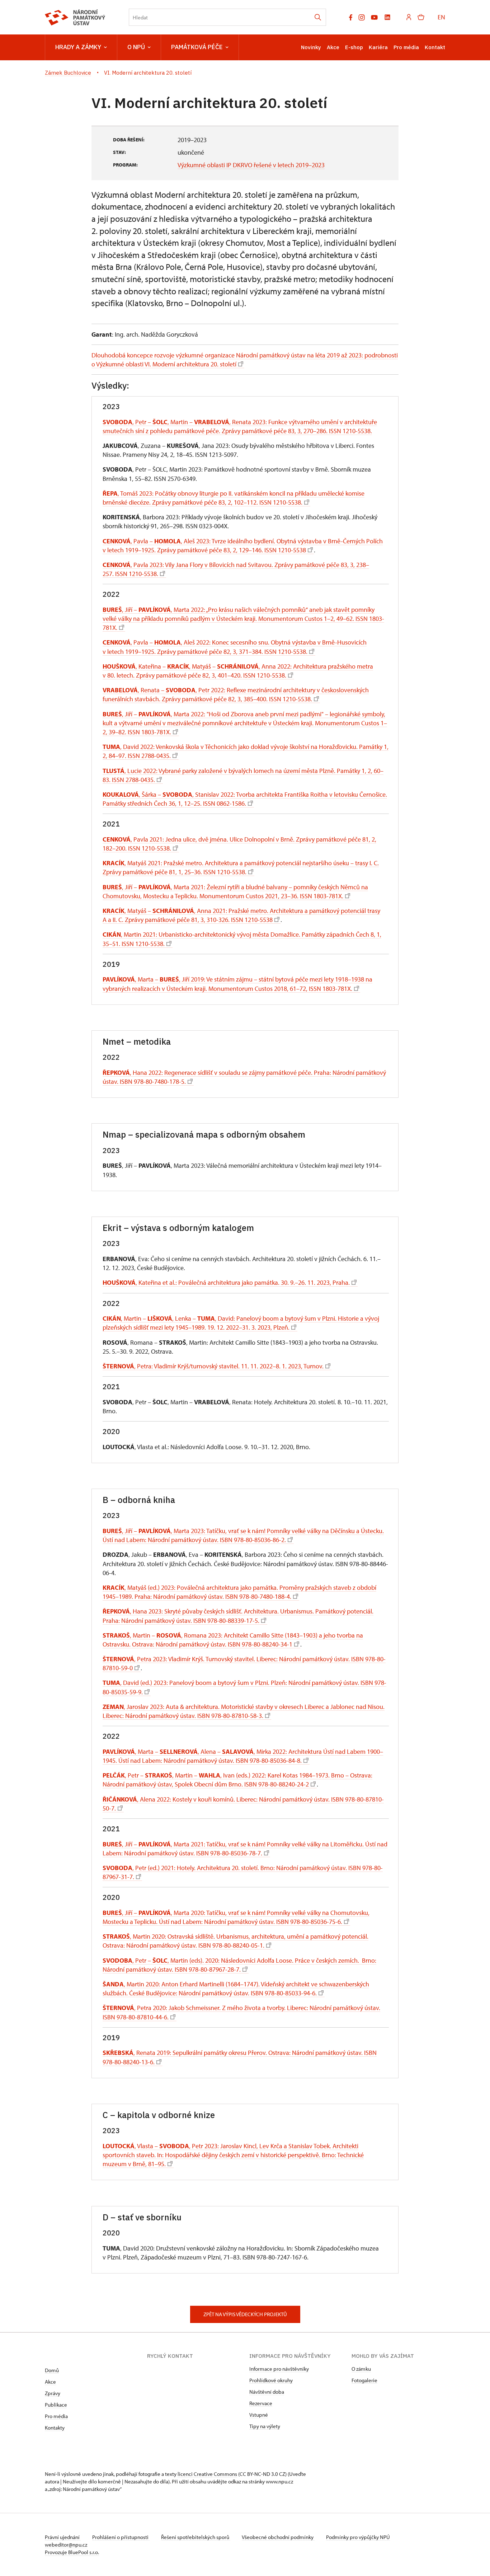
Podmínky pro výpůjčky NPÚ (358, 2537)
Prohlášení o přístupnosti (121, 2537)
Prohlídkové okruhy (271, 2380)
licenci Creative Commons (207, 2474)
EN (441, 17)
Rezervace (261, 2403)
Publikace (56, 2405)
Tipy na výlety (265, 2426)
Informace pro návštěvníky (279, 2369)
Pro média (406, 47)
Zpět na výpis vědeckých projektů (245, 2314)
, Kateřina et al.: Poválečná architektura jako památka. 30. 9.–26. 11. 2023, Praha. (226, 1282)
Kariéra (378, 47)
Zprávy (53, 2393)
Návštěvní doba (267, 2392)
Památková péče (197, 47)
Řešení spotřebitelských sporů (196, 2537)
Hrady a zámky (78, 47)
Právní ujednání (63, 2537)
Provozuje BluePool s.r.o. (72, 2552)
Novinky (311, 47)
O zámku (361, 2369)
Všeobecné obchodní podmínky (278, 2537)
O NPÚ (136, 47)
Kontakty (55, 2428)
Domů (52, 2370)
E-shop (354, 47)
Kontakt (435, 47)
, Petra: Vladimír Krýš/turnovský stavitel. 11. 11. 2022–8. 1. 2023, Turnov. (213, 1366)
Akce (333, 47)
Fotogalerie (364, 2380)
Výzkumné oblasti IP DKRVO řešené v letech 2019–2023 (251, 165)
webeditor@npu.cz (66, 2545)
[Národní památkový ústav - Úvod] (75, 17)
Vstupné (259, 2415)
